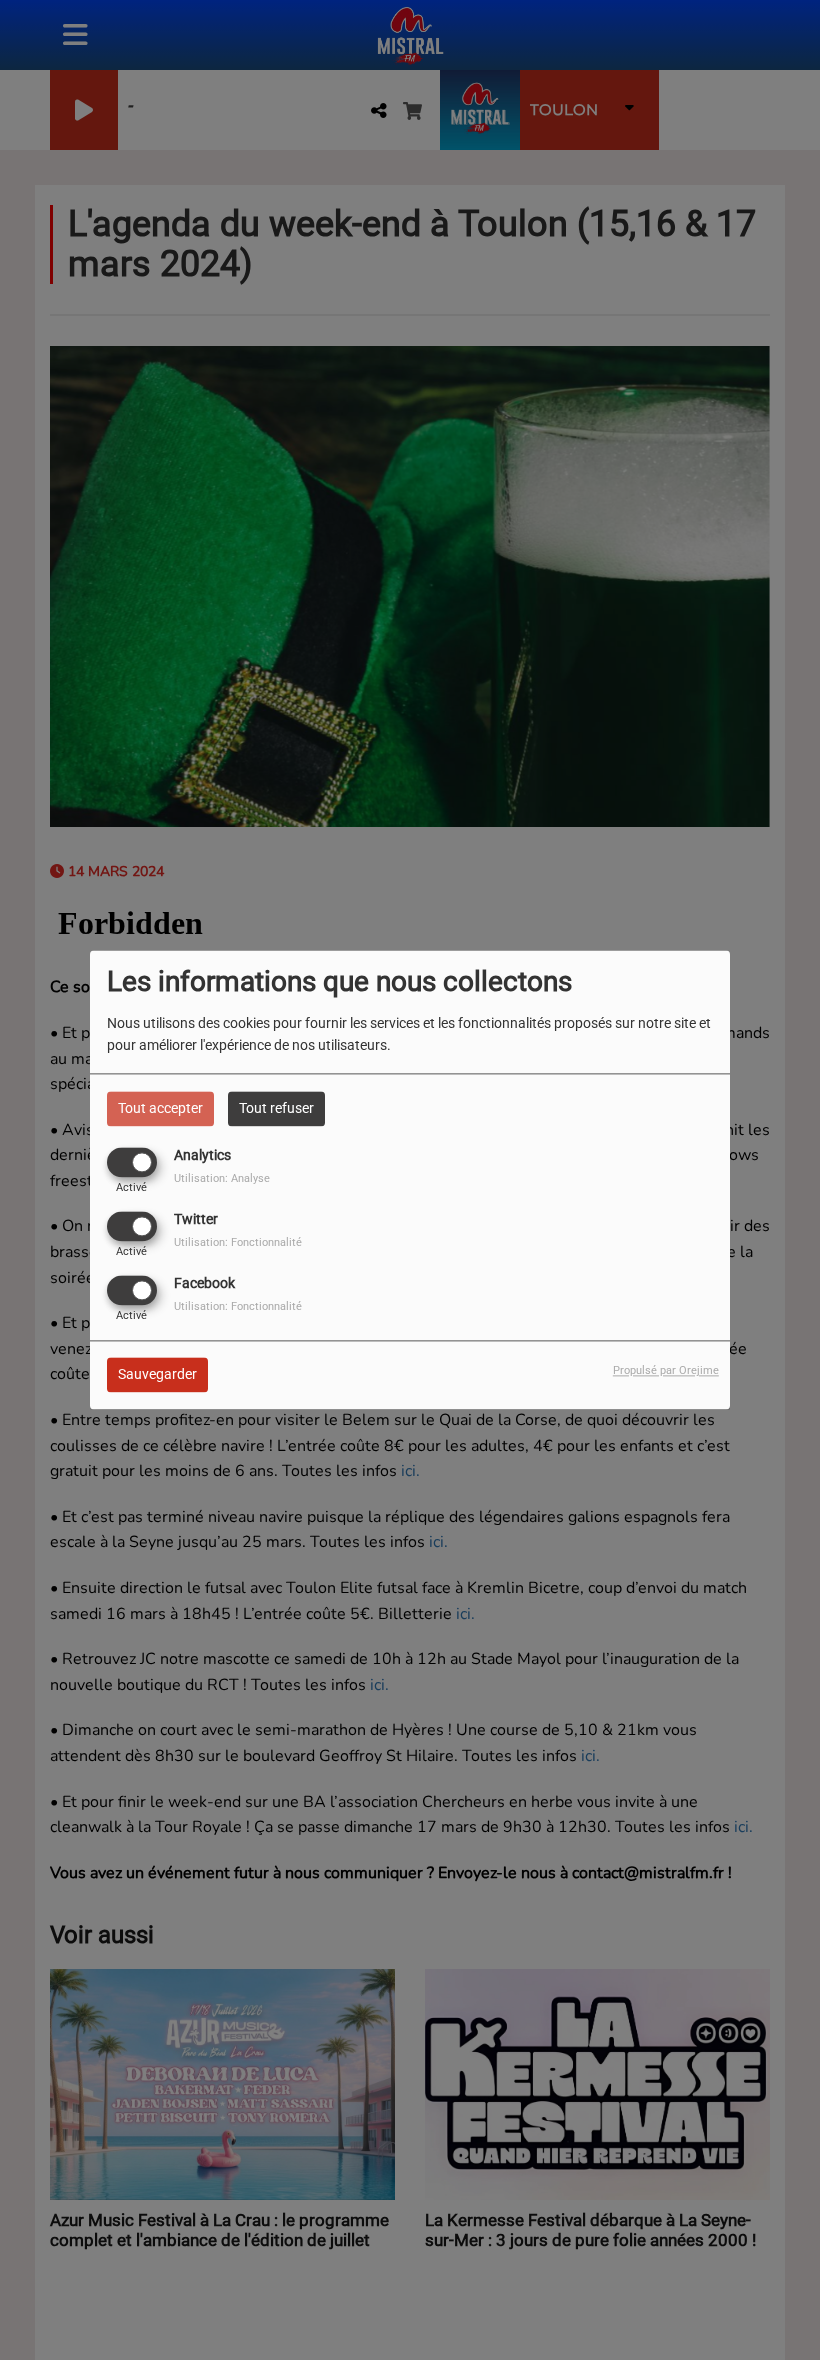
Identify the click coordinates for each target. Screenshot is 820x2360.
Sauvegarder (157, 1375)
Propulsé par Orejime (666, 1371)
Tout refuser (276, 1108)
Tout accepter (160, 1108)
